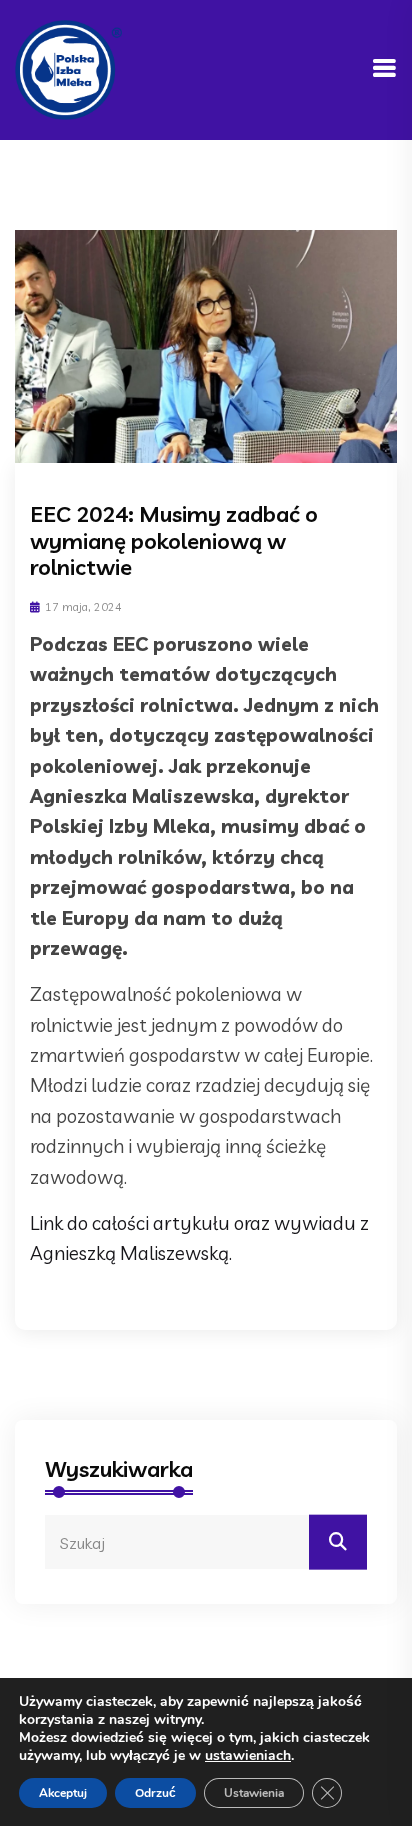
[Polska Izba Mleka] (68, 68)
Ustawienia (254, 1793)
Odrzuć (155, 1793)
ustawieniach (248, 1756)
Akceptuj (63, 1793)
